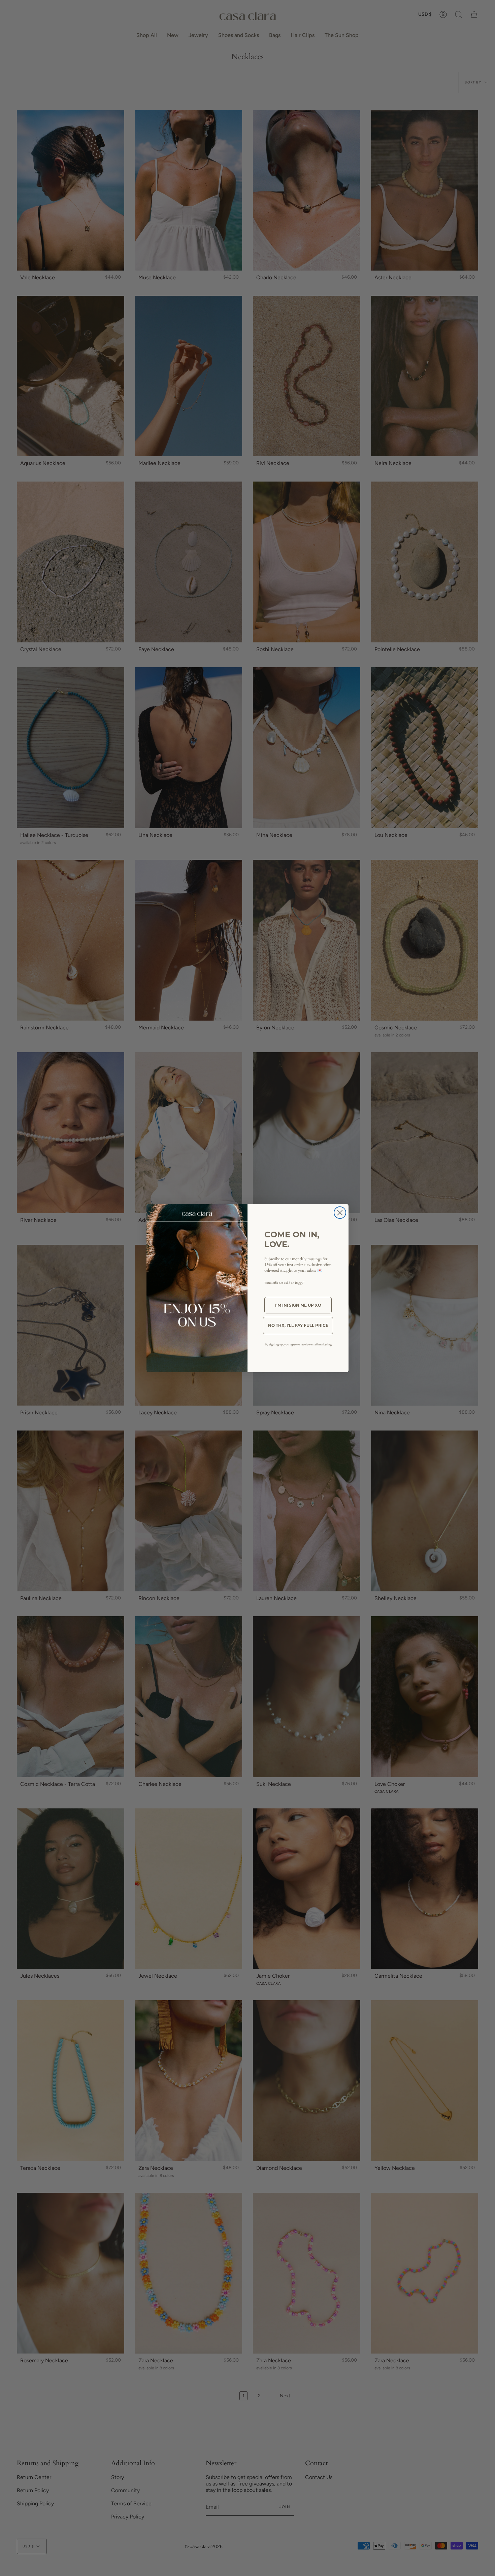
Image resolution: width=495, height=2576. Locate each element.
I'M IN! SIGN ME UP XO (298, 1305)
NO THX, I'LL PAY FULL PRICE (298, 1325)
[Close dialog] (340, 1213)
